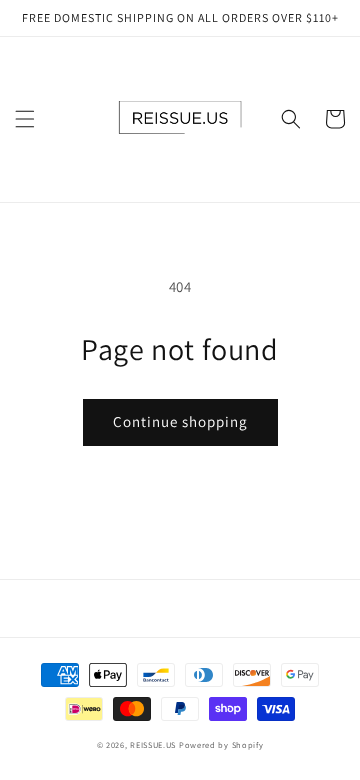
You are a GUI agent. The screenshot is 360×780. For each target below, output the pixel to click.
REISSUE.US (153, 744)
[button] (25, 119)
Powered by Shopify (221, 744)
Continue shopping (180, 421)
